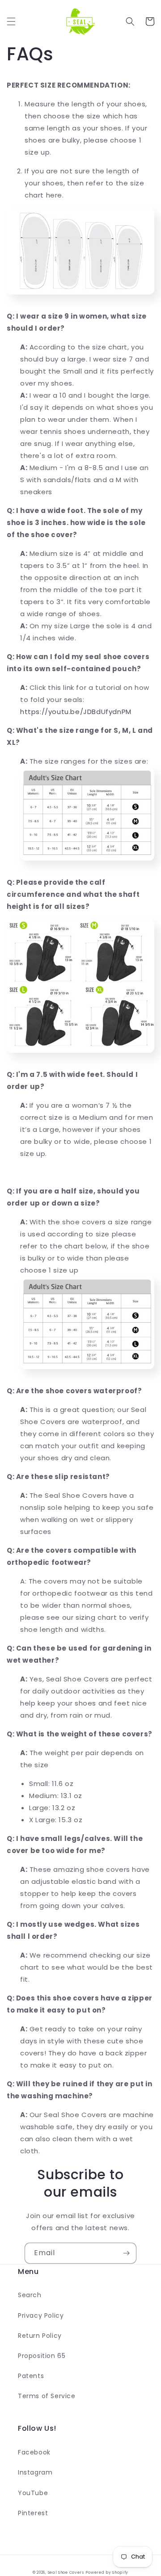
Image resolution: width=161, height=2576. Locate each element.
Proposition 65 (42, 2356)
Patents (31, 2376)
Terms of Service (47, 2396)
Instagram (35, 2472)
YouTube (33, 2493)
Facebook (34, 2452)
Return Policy (40, 2336)
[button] (11, 21)
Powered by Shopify (107, 2572)
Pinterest (33, 2513)
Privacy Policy (41, 2315)
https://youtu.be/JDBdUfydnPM (76, 712)
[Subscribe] (126, 2253)
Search (30, 2295)
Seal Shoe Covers (66, 2572)
